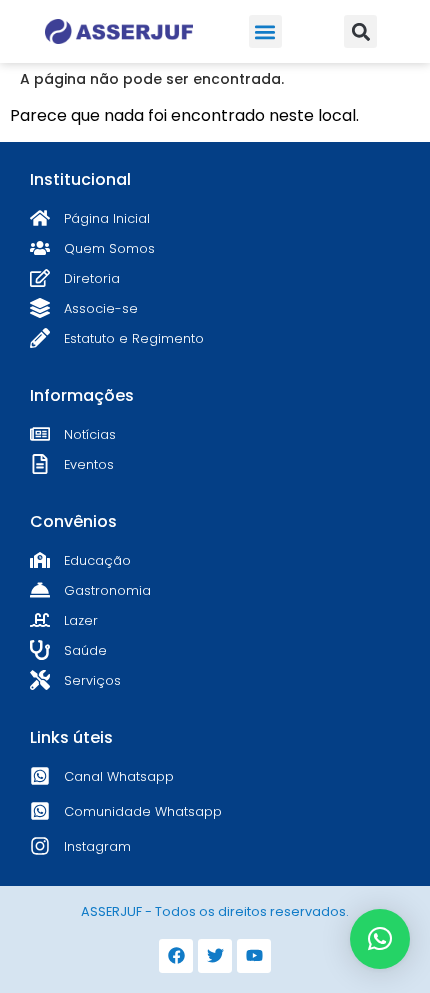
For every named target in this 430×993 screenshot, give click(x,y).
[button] (265, 31)
